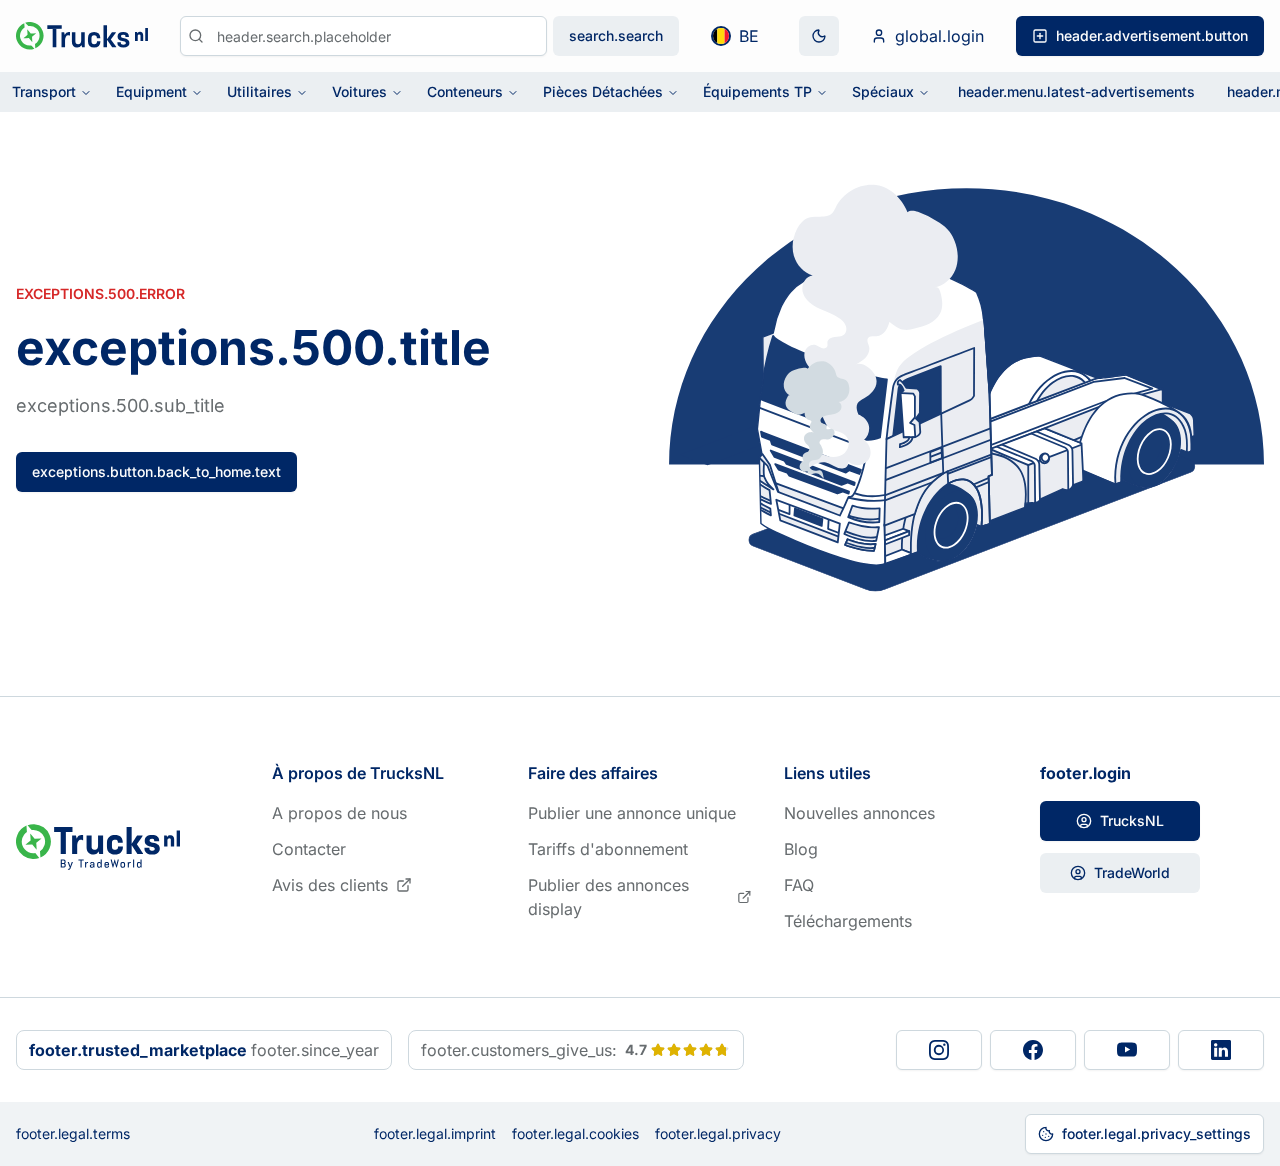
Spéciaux (883, 91)
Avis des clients (330, 885)
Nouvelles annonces (859, 813)
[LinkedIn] (1221, 1050)
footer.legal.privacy (718, 1133)
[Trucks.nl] (82, 36)
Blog (801, 849)
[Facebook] (1033, 1050)
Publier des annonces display (608, 897)
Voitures (359, 91)
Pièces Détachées (603, 91)
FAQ (799, 885)
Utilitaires (259, 91)
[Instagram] (939, 1050)
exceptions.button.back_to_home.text (156, 471)
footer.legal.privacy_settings (1156, 1133)
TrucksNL (1132, 820)
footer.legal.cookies (575, 1133)
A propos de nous (339, 813)
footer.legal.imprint (435, 1133)
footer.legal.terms (73, 1133)
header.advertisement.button (1152, 35)
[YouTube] (1127, 1050)
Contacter (309, 849)
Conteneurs (465, 91)
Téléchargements (848, 921)
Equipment (151, 91)
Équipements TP (757, 91)
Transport (44, 91)
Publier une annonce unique (632, 813)
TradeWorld (1132, 872)
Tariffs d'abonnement (608, 849)
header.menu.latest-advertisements (1076, 91)
